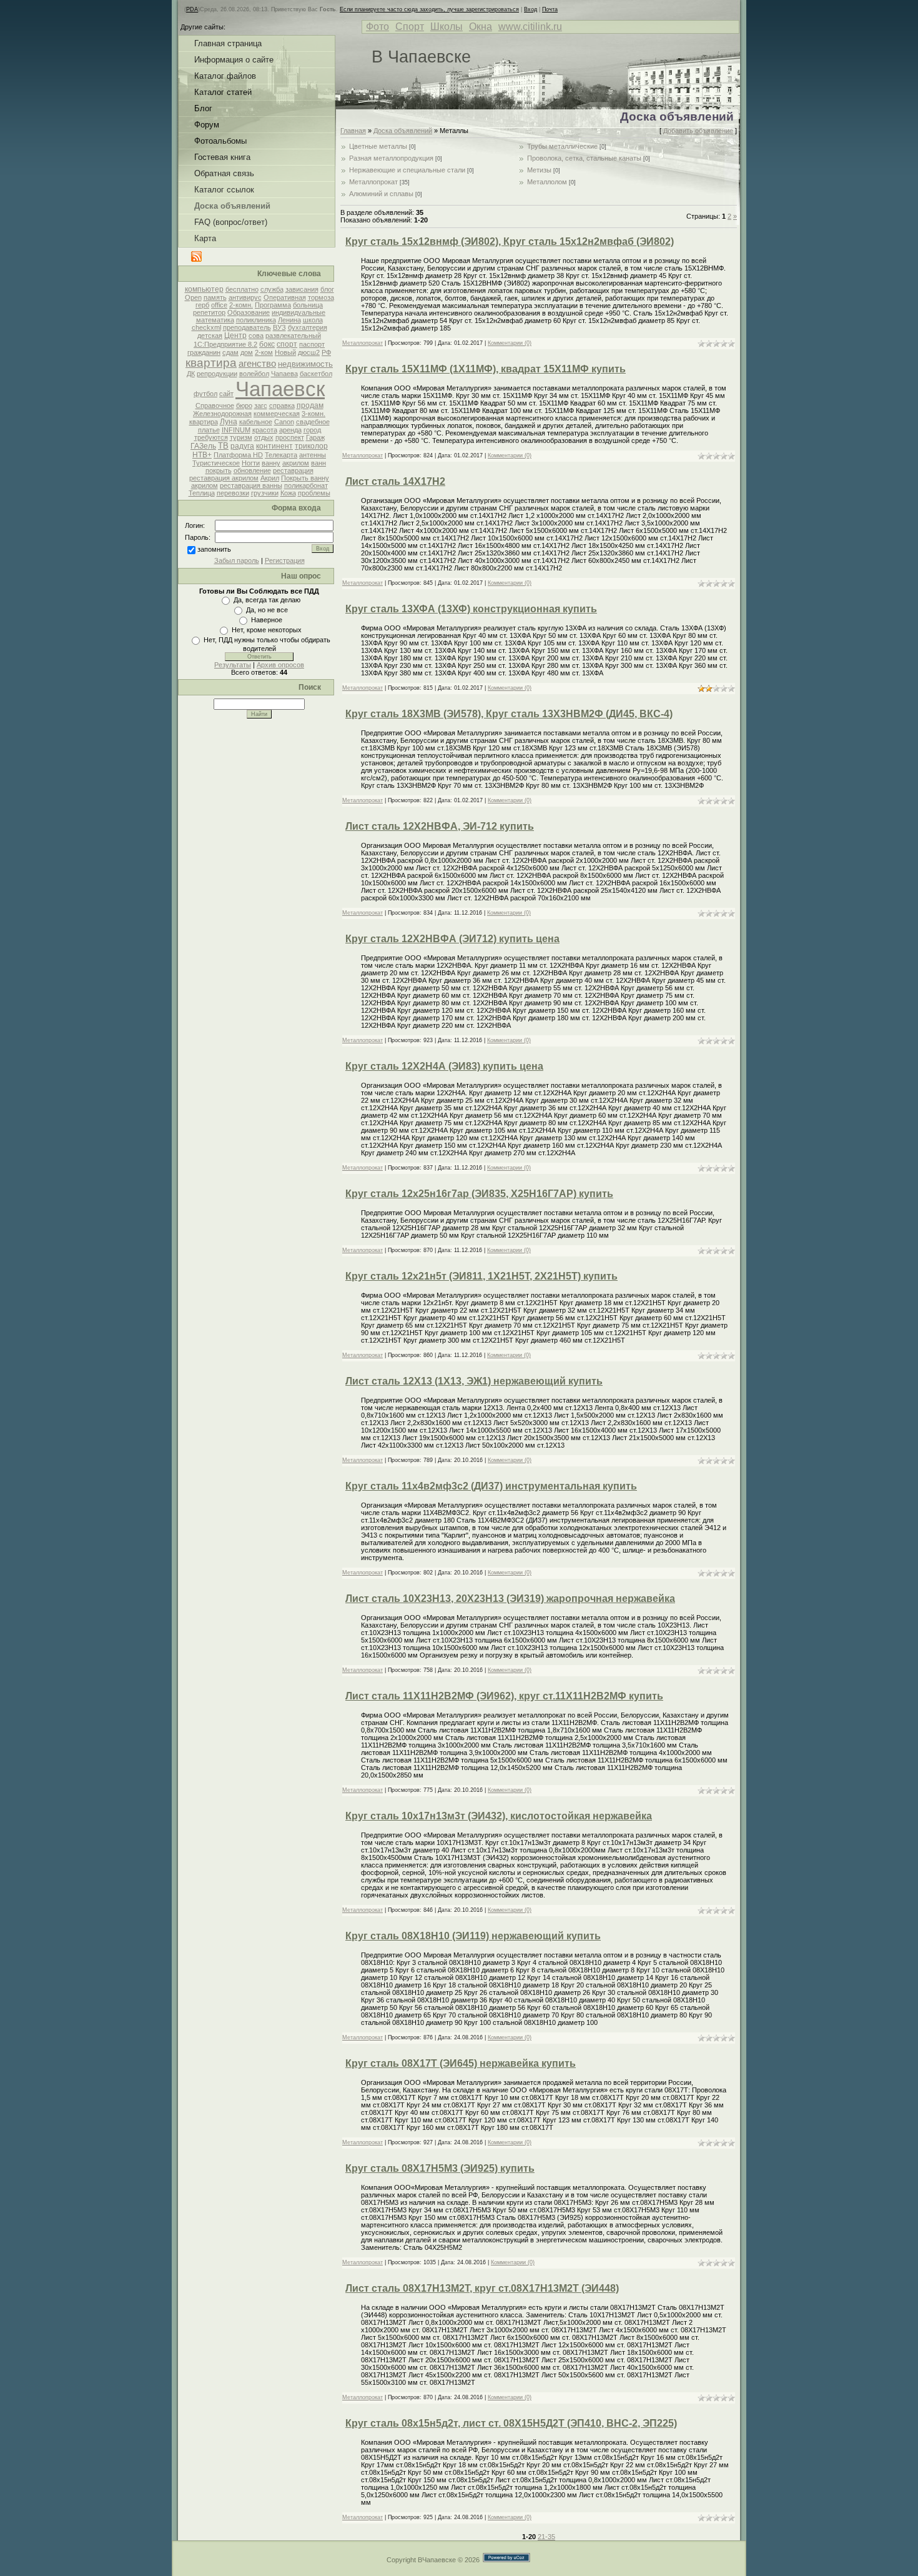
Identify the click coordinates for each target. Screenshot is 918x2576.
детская (210, 336)
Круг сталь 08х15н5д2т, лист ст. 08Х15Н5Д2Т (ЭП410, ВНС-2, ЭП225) (511, 2423)
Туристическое (216, 463)
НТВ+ (202, 455)
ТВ (223, 446)
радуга (242, 446)
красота (265, 430)
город (312, 430)
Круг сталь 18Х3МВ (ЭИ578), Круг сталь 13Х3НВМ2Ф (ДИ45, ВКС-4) (509, 714)
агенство (257, 364)
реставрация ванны (251, 485)
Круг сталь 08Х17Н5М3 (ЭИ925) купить (440, 2168)
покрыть (219, 470)
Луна (229, 422)
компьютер (204, 289)
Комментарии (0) (510, 343)
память (215, 297)
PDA (192, 9)
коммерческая (277, 414)
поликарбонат (306, 485)
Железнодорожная (222, 414)
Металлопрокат (373, 182)
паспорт (312, 344)
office (219, 305)
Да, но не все (267, 610)
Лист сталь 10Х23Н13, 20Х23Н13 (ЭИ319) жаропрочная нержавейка (510, 1599)
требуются (211, 437)
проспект (290, 437)
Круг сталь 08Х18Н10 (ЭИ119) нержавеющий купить (473, 1936)
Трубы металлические (562, 146)
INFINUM (236, 430)
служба (272, 289)
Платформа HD (238, 455)
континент (274, 446)
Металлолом (547, 182)
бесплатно (242, 289)
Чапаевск (280, 389)
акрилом (296, 463)
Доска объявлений (403, 131)
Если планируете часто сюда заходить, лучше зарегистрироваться (429, 9)
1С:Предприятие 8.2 (225, 344)
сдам (230, 352)
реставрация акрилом (224, 478)
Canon (284, 422)
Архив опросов (280, 665)
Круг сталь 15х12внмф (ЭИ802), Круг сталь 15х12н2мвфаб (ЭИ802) (510, 241)
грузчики (265, 493)
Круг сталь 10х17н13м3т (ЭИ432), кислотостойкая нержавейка (499, 1816)
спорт (287, 344)
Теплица (202, 493)
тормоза (321, 297)
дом (247, 352)
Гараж (315, 437)
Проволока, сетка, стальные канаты (584, 158)
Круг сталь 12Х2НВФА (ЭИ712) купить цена (452, 939)
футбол (205, 394)
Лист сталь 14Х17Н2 (395, 481)
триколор (311, 446)
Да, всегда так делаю (267, 600)
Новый (285, 352)
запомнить (214, 549)
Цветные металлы (378, 146)
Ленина (289, 320)
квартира (211, 363)
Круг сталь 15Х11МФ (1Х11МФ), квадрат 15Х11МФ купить (486, 369)
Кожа (288, 493)
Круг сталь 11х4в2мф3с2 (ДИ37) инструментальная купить (491, 1486)
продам (310, 405)
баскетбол (316, 374)
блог (327, 289)
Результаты (233, 665)
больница (308, 305)
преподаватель (247, 327)
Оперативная (285, 297)
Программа (273, 305)
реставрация (293, 470)
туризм (241, 437)
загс (261, 405)
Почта (550, 9)
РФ (326, 352)
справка (282, 405)
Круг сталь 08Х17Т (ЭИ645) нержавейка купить (461, 2063)
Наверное (267, 620)
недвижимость (305, 364)
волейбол (254, 374)
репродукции (217, 374)
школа (313, 320)
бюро (244, 405)
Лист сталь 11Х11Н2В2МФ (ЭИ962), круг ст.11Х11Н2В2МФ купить (504, 1696)
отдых (264, 437)
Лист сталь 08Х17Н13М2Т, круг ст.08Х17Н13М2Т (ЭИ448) (482, 2288)
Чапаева (284, 374)
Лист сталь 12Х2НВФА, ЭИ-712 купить (440, 826)
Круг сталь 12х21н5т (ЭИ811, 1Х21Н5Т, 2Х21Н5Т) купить (481, 1276)
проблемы (314, 493)
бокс (267, 344)
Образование (249, 312)
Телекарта (281, 455)
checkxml (206, 327)
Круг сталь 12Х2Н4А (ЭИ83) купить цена (444, 1066)
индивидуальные (299, 312)
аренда (290, 430)
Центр (235, 336)
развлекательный (293, 336)
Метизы (539, 170)
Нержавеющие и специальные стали (407, 170)
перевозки (233, 493)
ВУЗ (279, 327)
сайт (226, 394)
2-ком (264, 352)
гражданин (204, 352)
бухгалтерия (308, 327)
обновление (252, 470)
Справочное (215, 405)
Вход (531, 9)
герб (202, 305)
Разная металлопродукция (391, 158)
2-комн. (241, 305)
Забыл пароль (237, 560)
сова (256, 336)
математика (215, 320)
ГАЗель (203, 446)
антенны (313, 455)
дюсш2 (309, 352)
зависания (302, 289)
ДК (191, 374)
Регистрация (285, 560)
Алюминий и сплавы (381, 194)
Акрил (270, 478)
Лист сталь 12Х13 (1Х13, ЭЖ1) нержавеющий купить (474, 1381)
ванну (271, 463)
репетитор (209, 312)
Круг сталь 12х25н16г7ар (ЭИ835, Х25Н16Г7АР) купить (479, 1194)
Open (193, 297)
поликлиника (256, 320)
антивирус (245, 297)
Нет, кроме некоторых (267, 630)
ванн (318, 463)
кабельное (256, 422)
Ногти (251, 463)
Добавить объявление (698, 131)
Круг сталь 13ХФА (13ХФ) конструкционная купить (471, 609)
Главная (353, 131)
